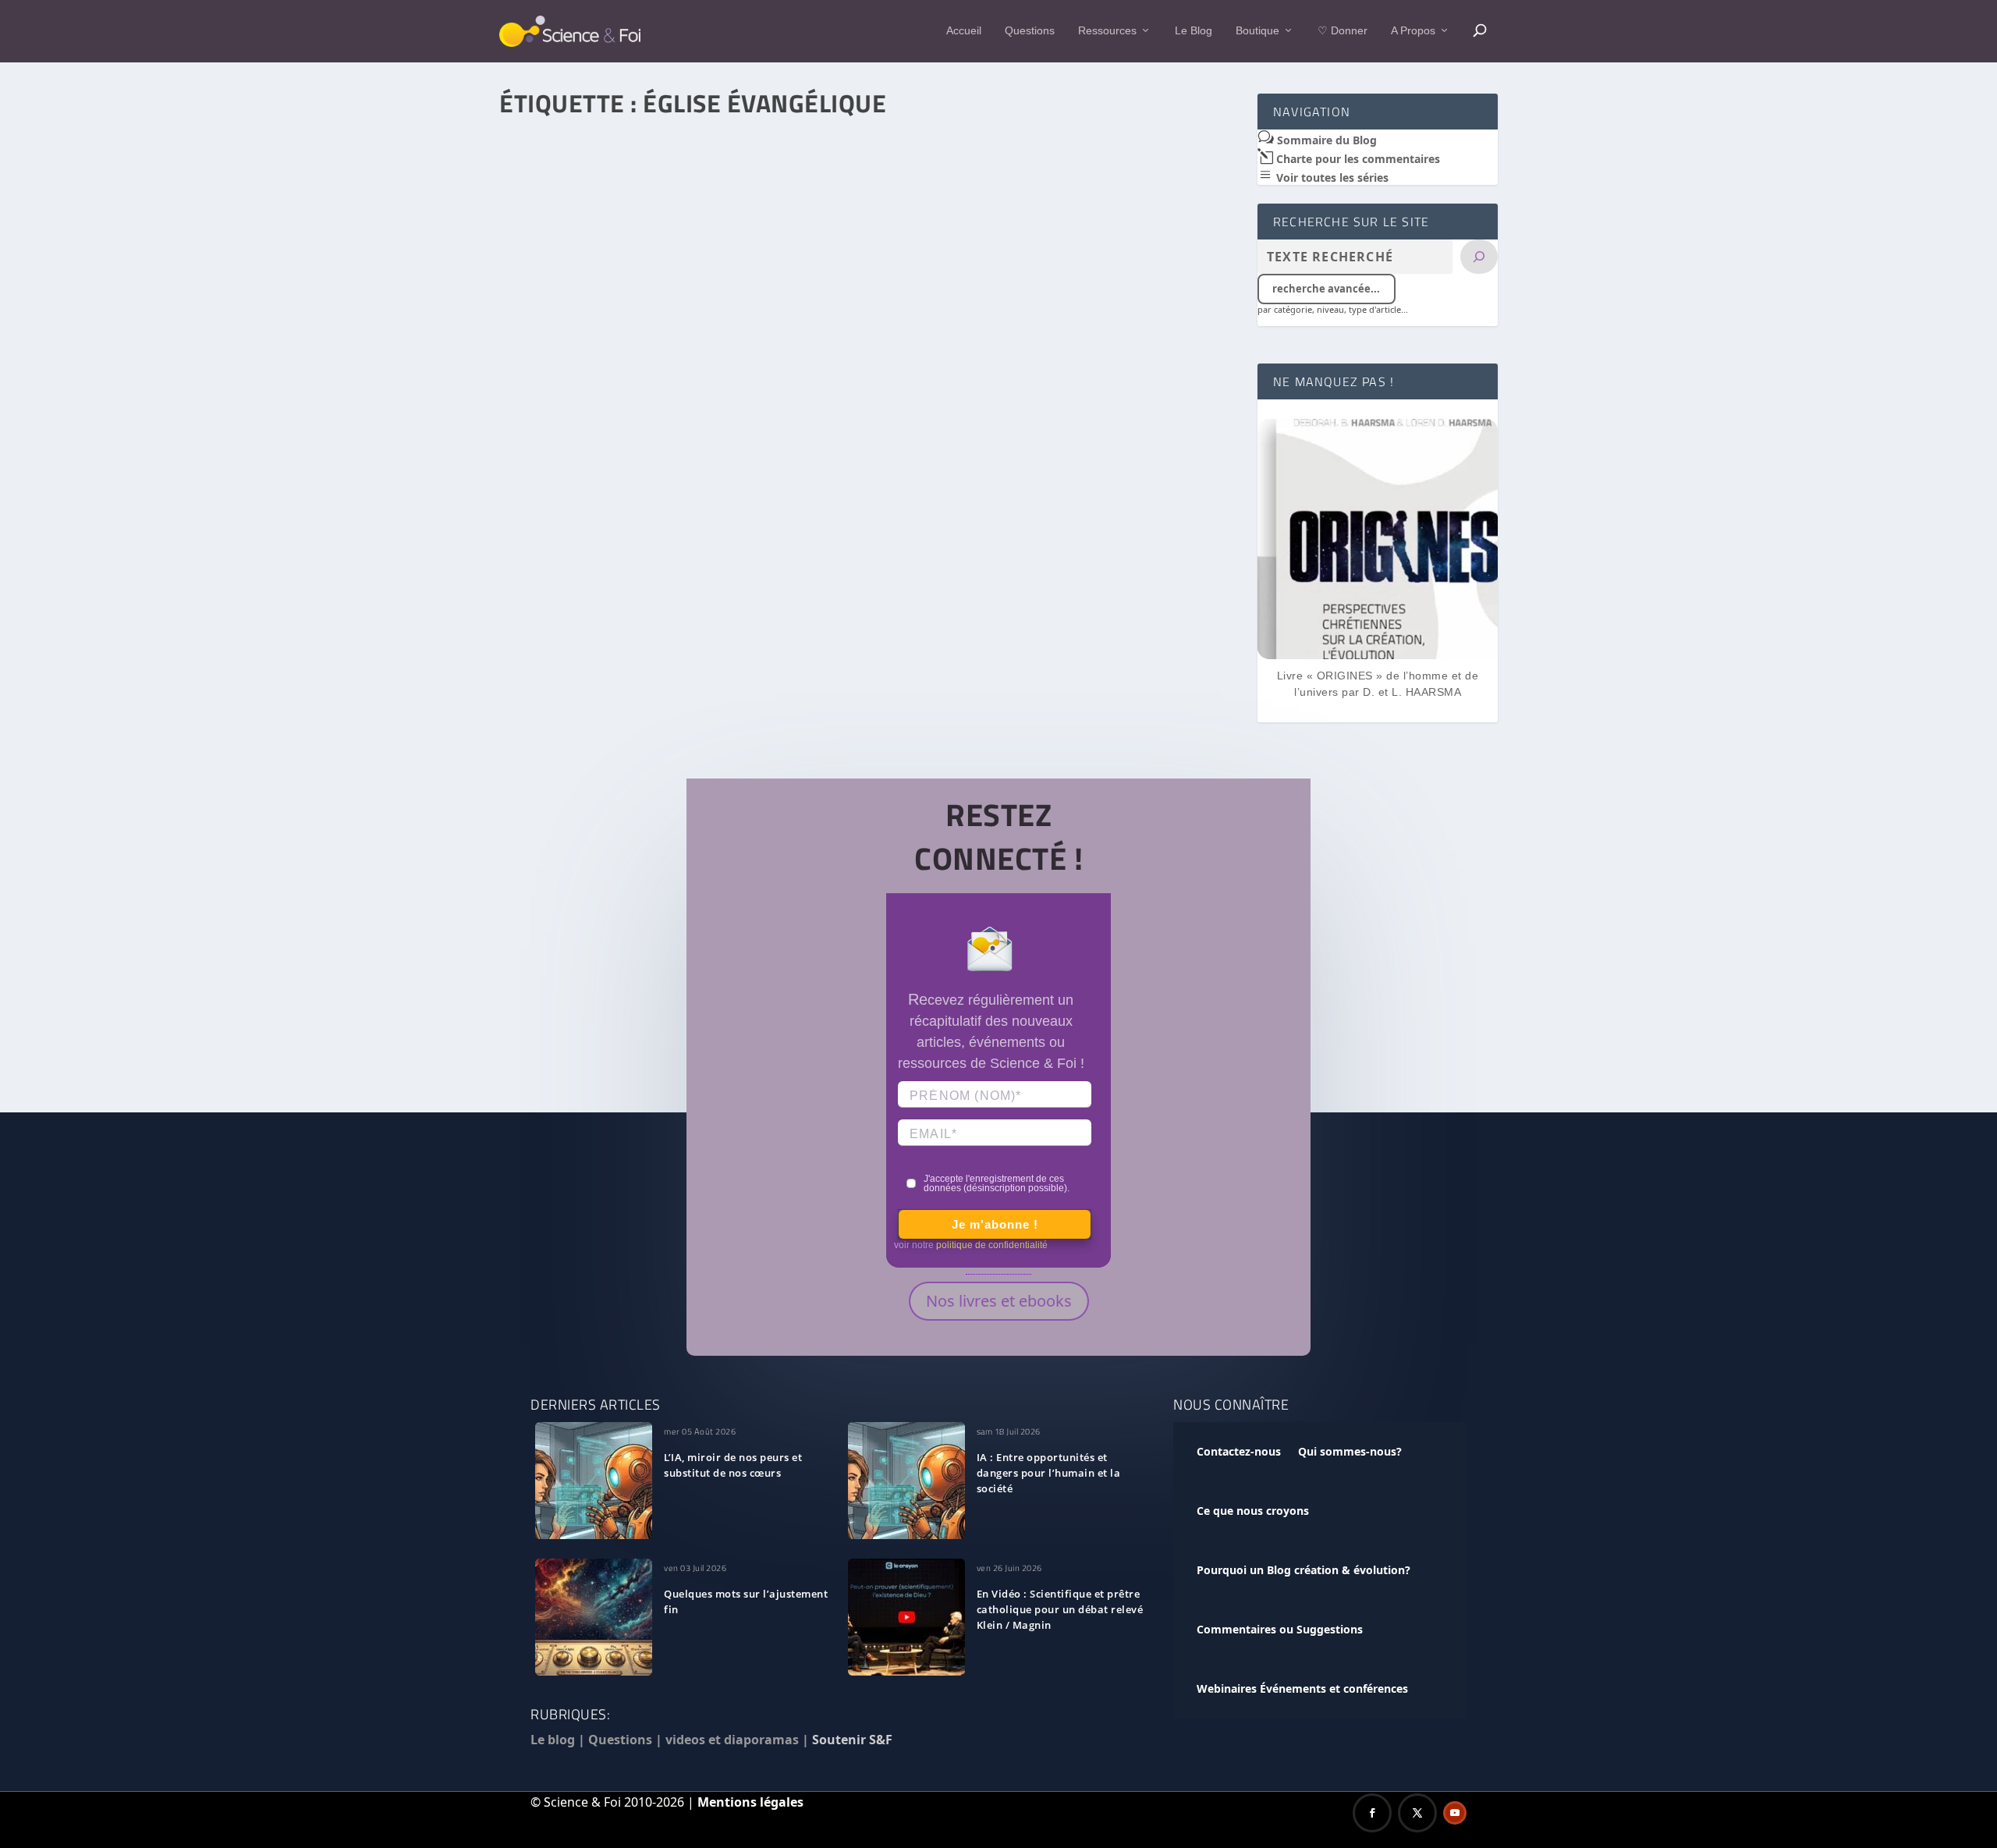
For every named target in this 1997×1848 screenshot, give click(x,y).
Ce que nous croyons (1253, 1511)
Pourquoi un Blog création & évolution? (1304, 1570)
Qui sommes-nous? (1350, 1451)
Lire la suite (566, 698)
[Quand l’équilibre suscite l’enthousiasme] (869, 347)
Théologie (692, 624)
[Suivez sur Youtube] (1455, 1813)
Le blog (553, 1740)
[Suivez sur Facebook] (1372, 1813)
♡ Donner (1343, 30)
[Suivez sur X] (1417, 1813)
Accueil (964, 30)
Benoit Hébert (562, 624)
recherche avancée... (1326, 289)
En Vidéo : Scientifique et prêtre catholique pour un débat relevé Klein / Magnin (1060, 1609)
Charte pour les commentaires (1357, 159)
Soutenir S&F (852, 1740)
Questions (1030, 30)
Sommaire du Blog (1325, 140)
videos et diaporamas (732, 1740)
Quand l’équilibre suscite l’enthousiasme (633, 601)
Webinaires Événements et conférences (1302, 1688)
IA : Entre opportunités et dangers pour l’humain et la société (1049, 1473)
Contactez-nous (1239, 1451)
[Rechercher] (1479, 257)
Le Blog (1194, 30)
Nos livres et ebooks (999, 1301)
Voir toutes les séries (1331, 177)
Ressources (1107, 30)
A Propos (1413, 30)
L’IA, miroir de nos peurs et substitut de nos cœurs (733, 1465)
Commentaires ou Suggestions (1280, 1629)
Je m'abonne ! (995, 1224)
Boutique (1257, 30)
